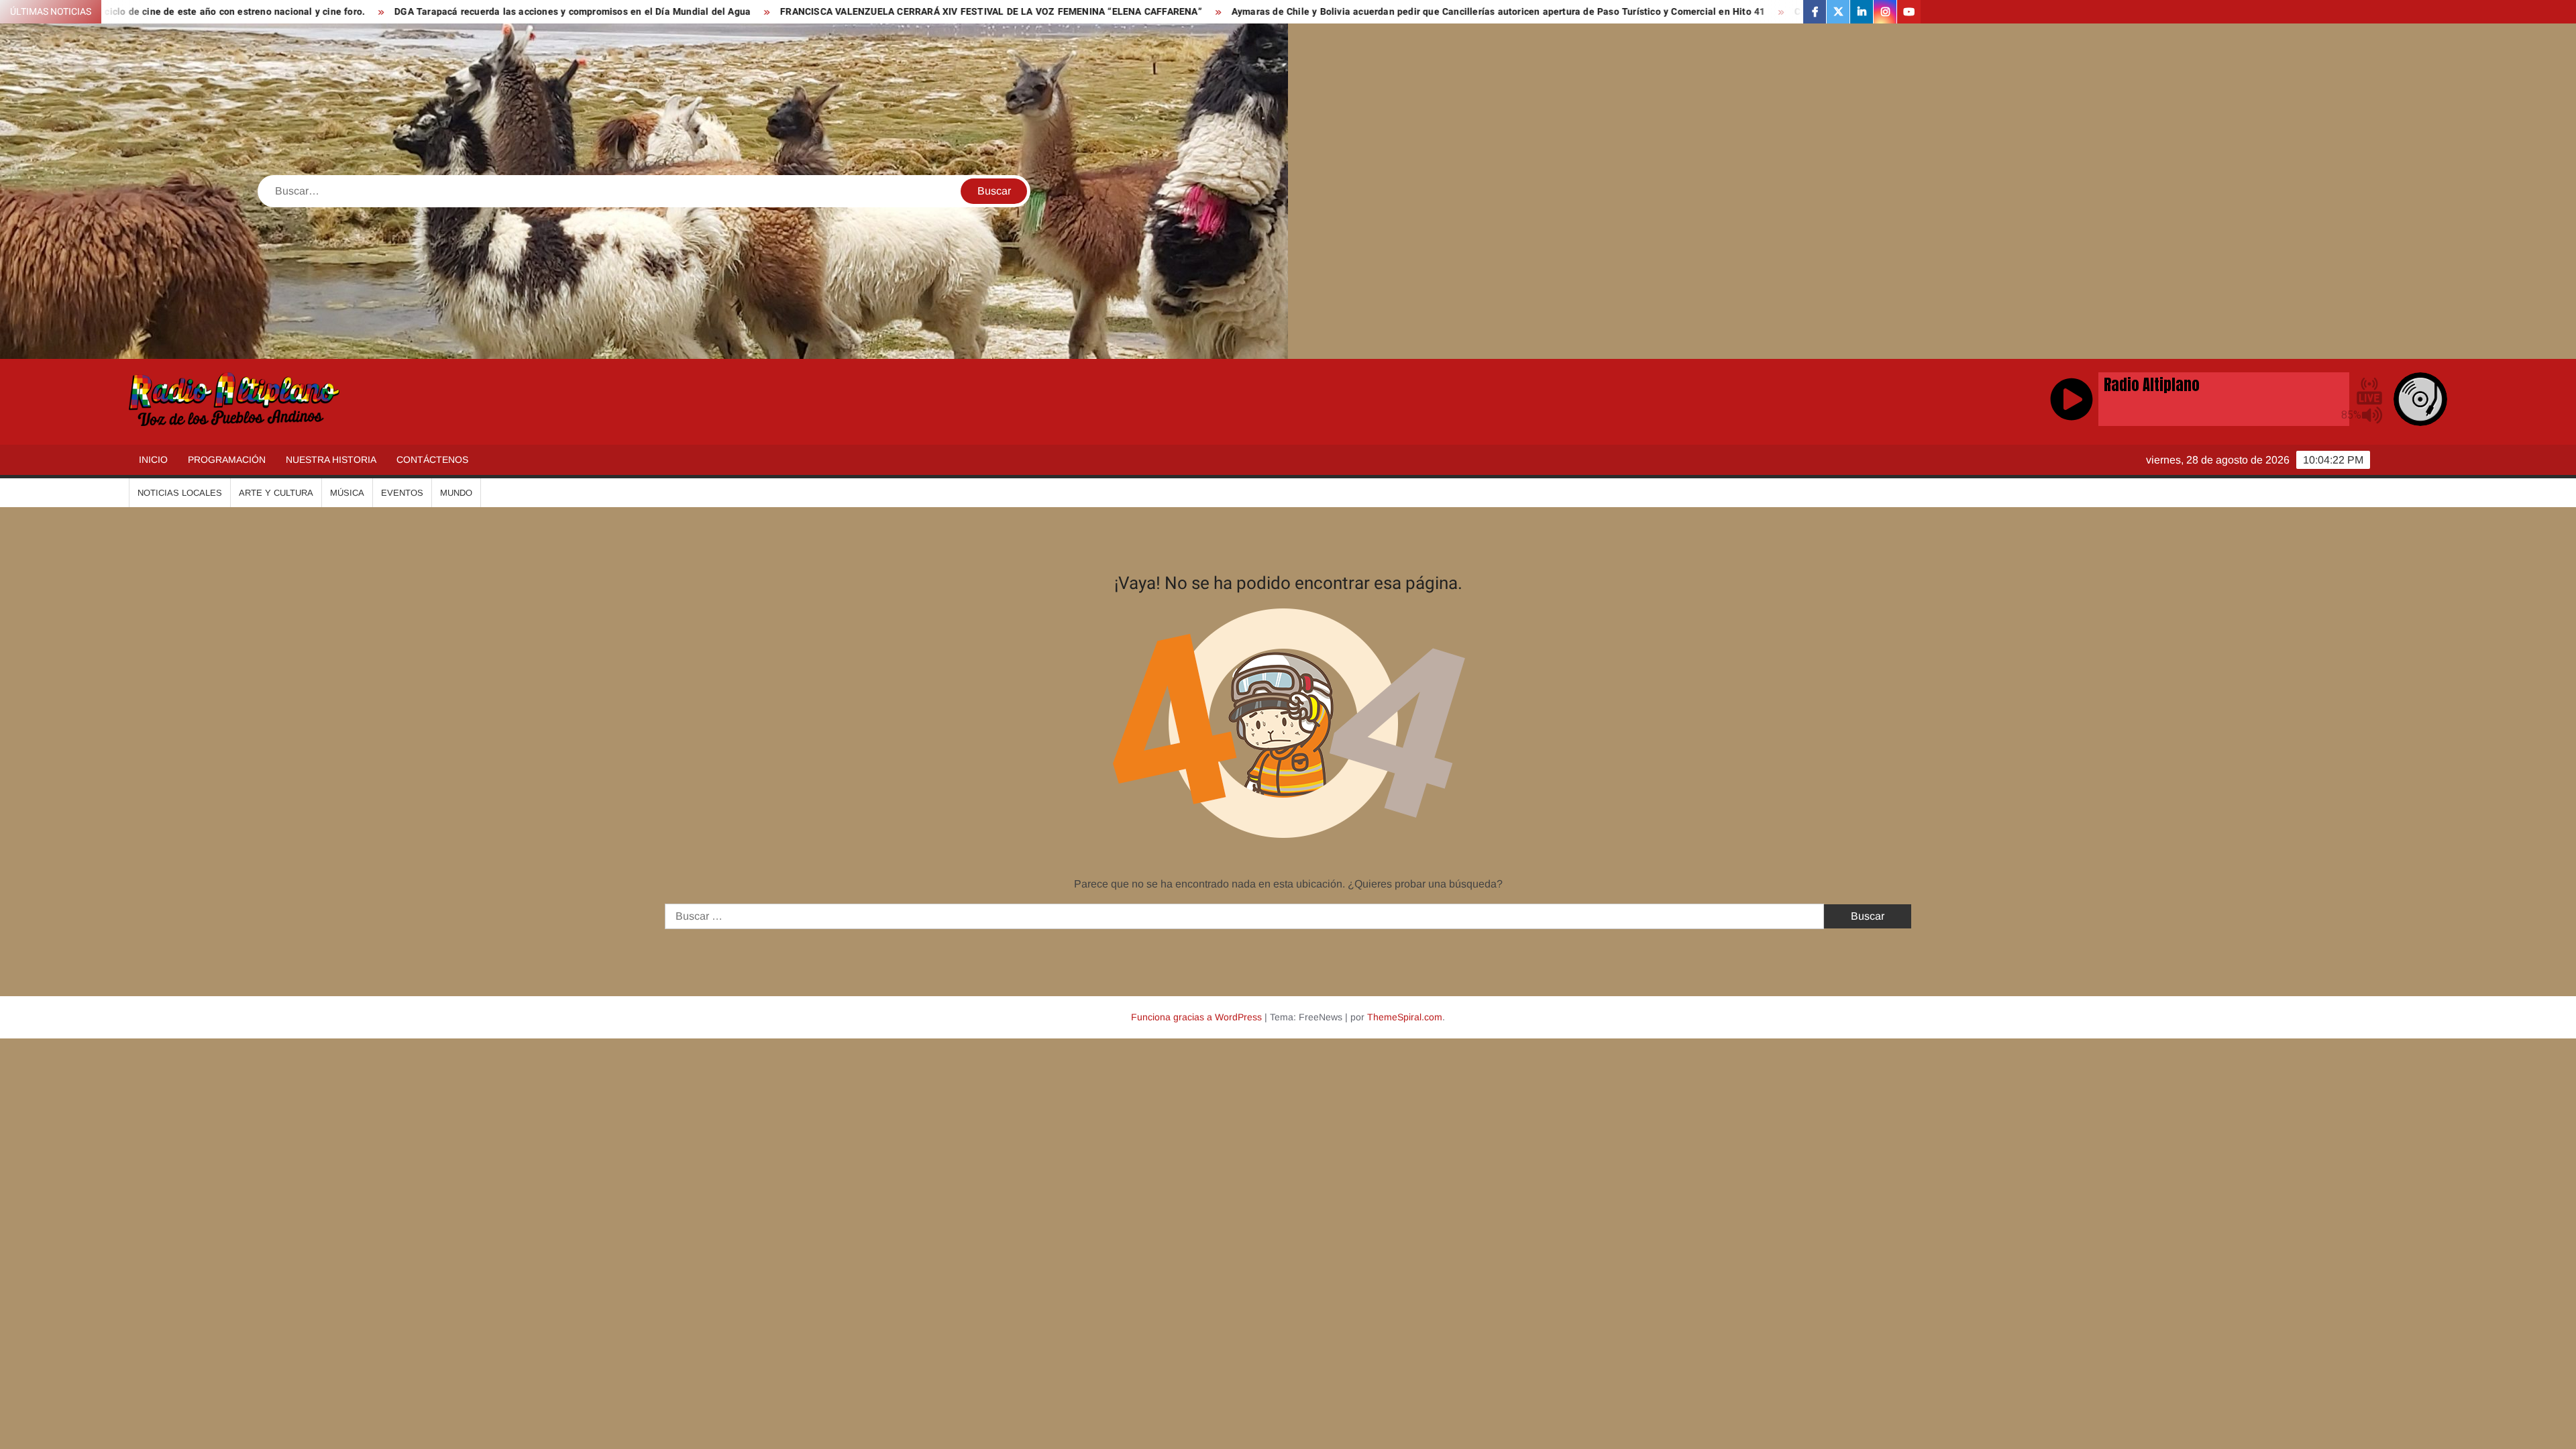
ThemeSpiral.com (1405, 1017)
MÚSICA (347, 493)
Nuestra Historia (331, 460)
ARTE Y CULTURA (276, 493)
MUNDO (456, 493)
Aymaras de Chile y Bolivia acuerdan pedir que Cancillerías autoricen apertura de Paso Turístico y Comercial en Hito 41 (1219, 12)
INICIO (153, 460)
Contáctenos (432, 460)
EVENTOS (402, 493)
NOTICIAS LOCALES (180, 493)
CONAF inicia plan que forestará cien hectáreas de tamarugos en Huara (1675, 12)
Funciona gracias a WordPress (1196, 1017)
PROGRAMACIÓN (227, 460)
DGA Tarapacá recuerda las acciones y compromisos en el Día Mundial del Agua (293, 12)
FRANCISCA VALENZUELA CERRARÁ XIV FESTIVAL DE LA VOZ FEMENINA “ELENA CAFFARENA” (711, 12)
